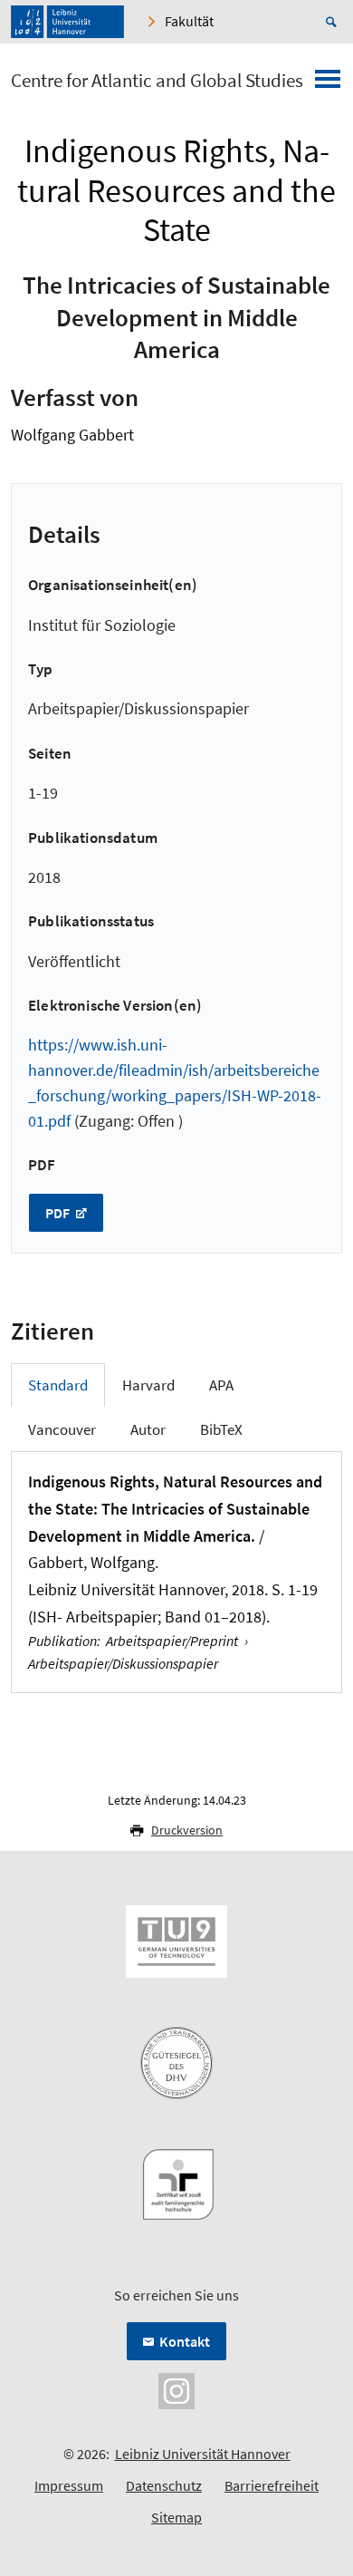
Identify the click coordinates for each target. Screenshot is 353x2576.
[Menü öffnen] (328, 84)
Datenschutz (164, 2485)
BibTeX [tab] (221, 1429)
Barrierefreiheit (272, 2485)
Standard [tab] (58, 1385)
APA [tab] (221, 1385)
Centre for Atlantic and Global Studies (157, 81)
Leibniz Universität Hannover (203, 2454)
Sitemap (176, 2517)
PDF (59, 1213)
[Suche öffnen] (334, 22)
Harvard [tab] (148, 1385)
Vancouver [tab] (62, 1429)
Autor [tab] (148, 1429)
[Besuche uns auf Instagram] (176, 2389)
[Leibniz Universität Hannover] (67, 22)
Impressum (69, 2485)
